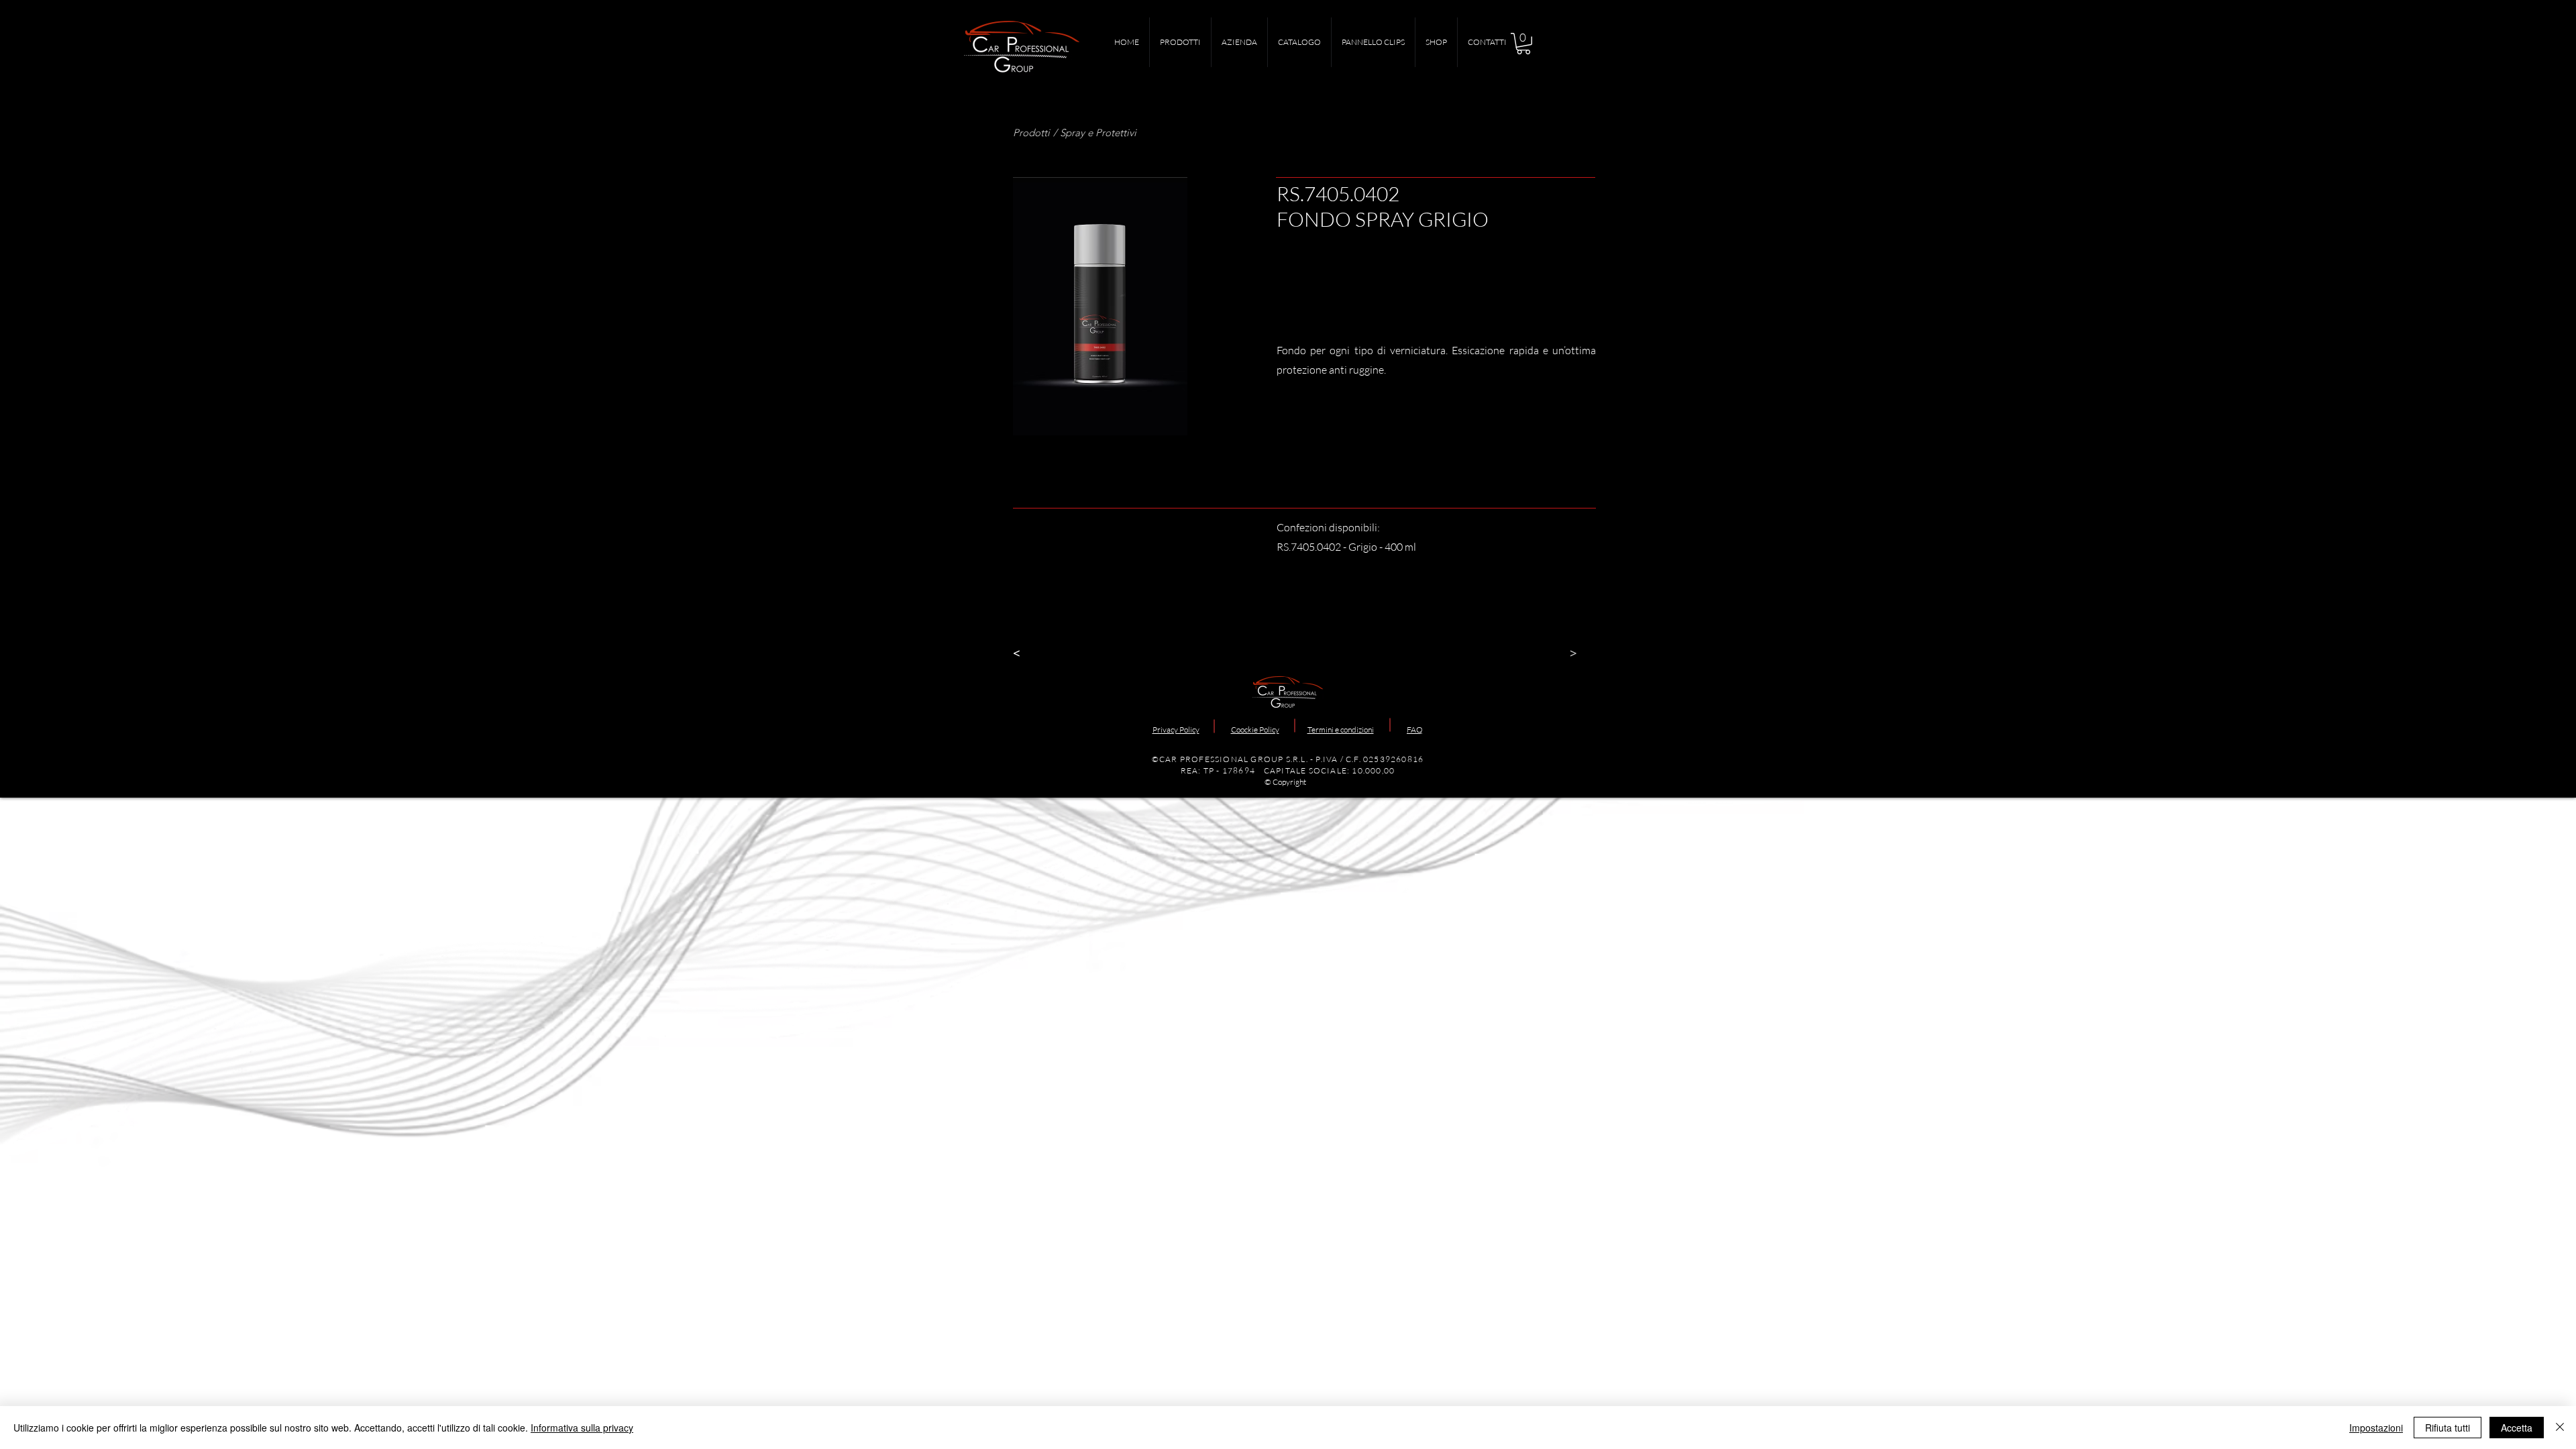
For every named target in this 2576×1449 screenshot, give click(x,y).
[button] (1523, 44)
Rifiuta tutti (2448, 1428)
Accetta (2517, 1428)
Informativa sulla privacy (582, 1428)
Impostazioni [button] (2376, 1428)
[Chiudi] (2560, 1428)
